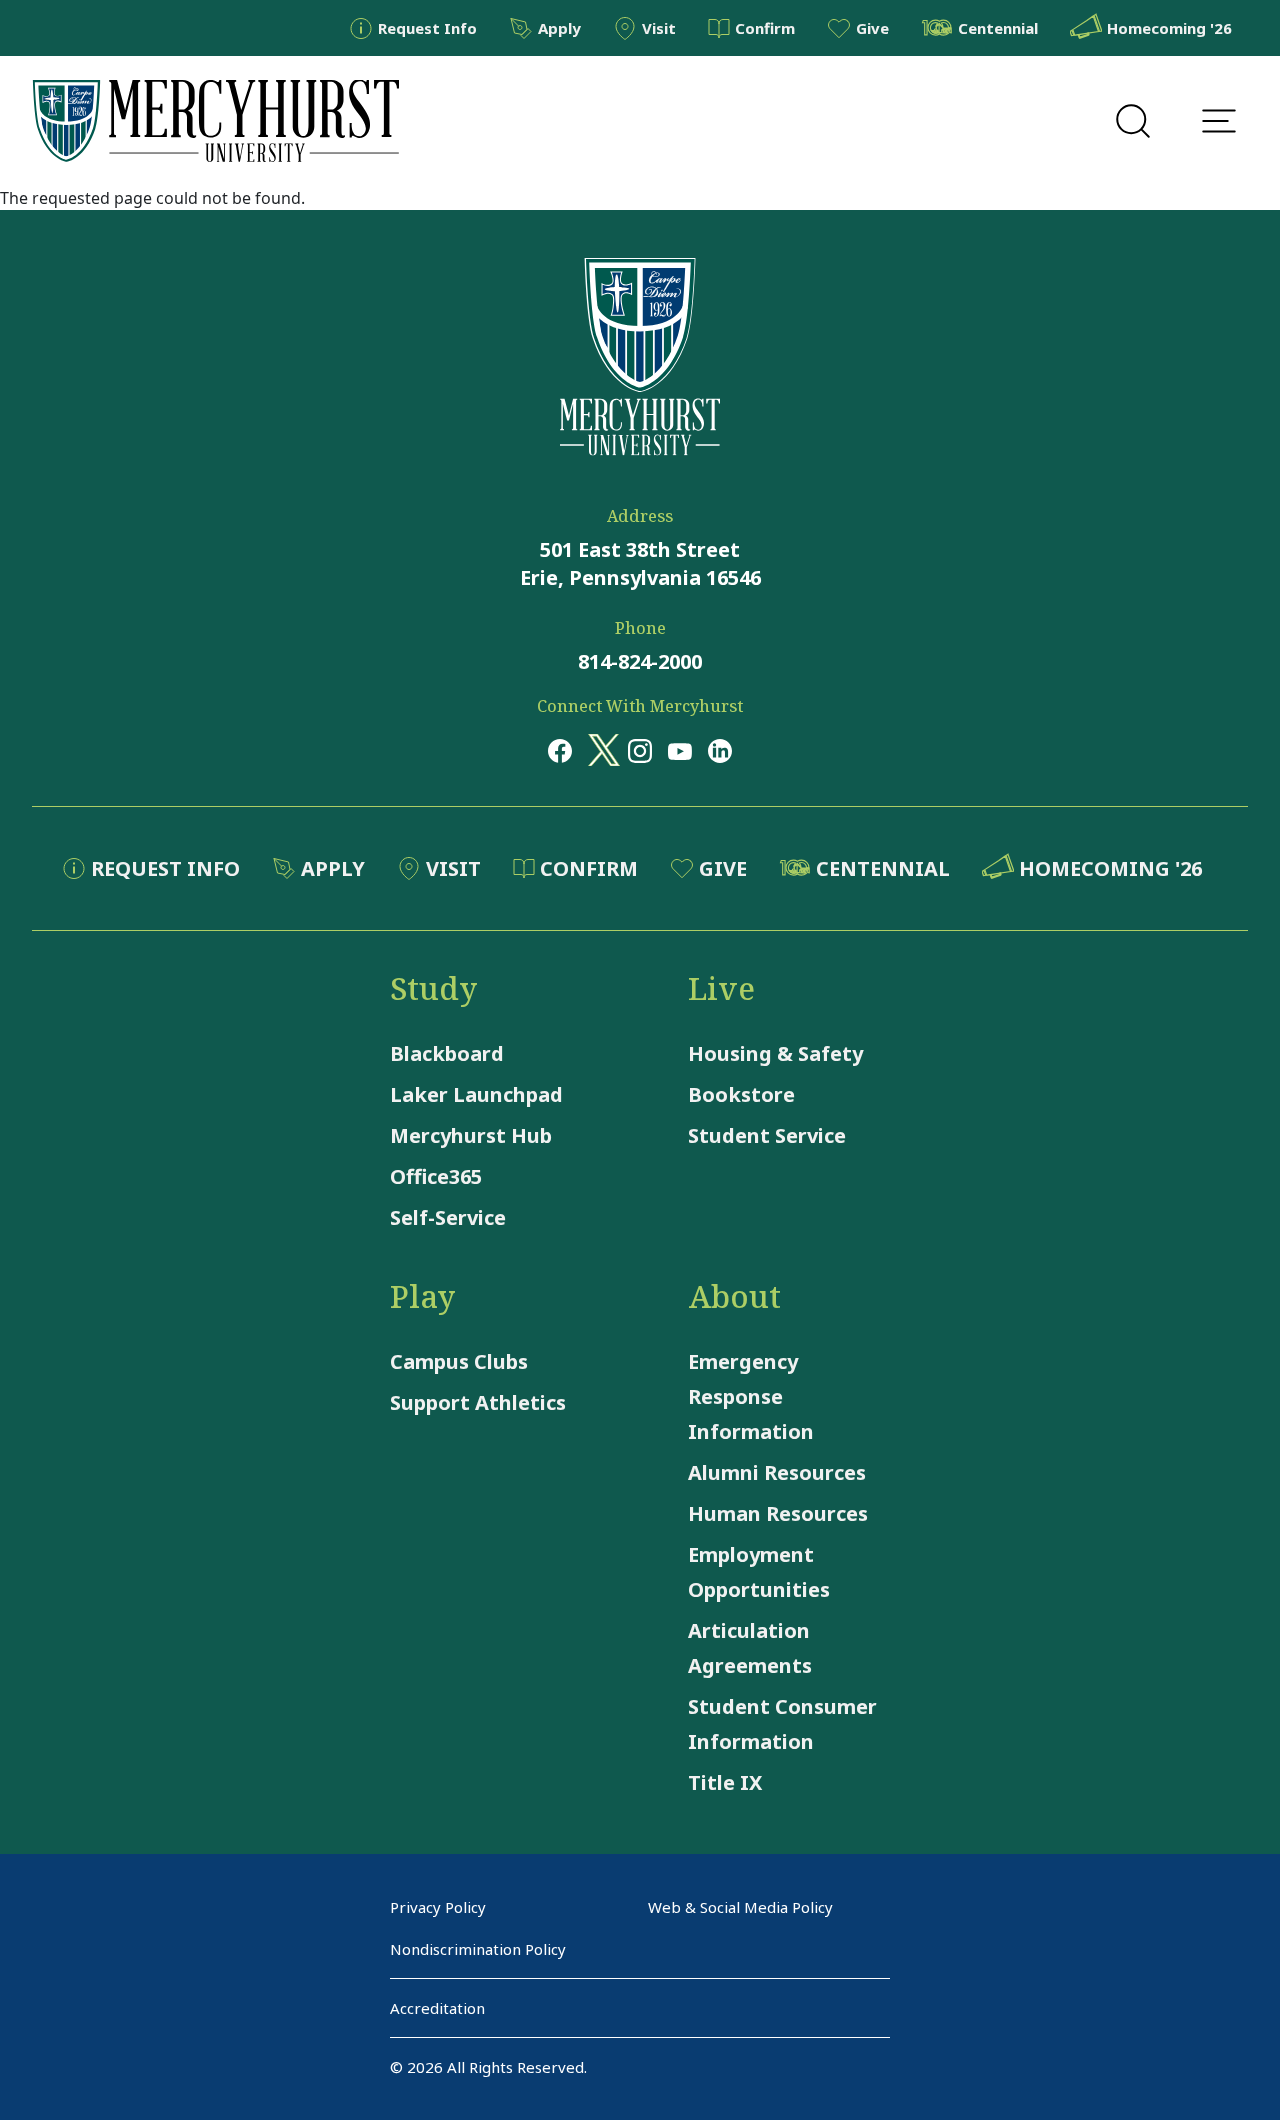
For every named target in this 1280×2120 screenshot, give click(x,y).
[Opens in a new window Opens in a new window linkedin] (720, 750)
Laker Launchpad (476, 1094)
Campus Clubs (459, 1361)
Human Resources (778, 1513)
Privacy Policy (438, 1907)
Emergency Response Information (751, 1396)
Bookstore (741, 1094)
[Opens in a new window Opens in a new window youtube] (680, 750)
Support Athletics (478, 1402)
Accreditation (437, 2008)
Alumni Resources (777, 1472)
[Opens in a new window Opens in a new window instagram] (640, 750)
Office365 (436, 1176)
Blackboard (447, 1053)
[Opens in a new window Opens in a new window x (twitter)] (600, 750)
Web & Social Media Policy (740, 1907)
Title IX (725, 1782)
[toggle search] (1133, 121)
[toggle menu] (1219, 121)
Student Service (767, 1135)
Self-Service (448, 1217)
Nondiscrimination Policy (478, 1949)
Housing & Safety (775, 1053)
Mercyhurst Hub (471, 1135)
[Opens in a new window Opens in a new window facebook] (560, 750)
